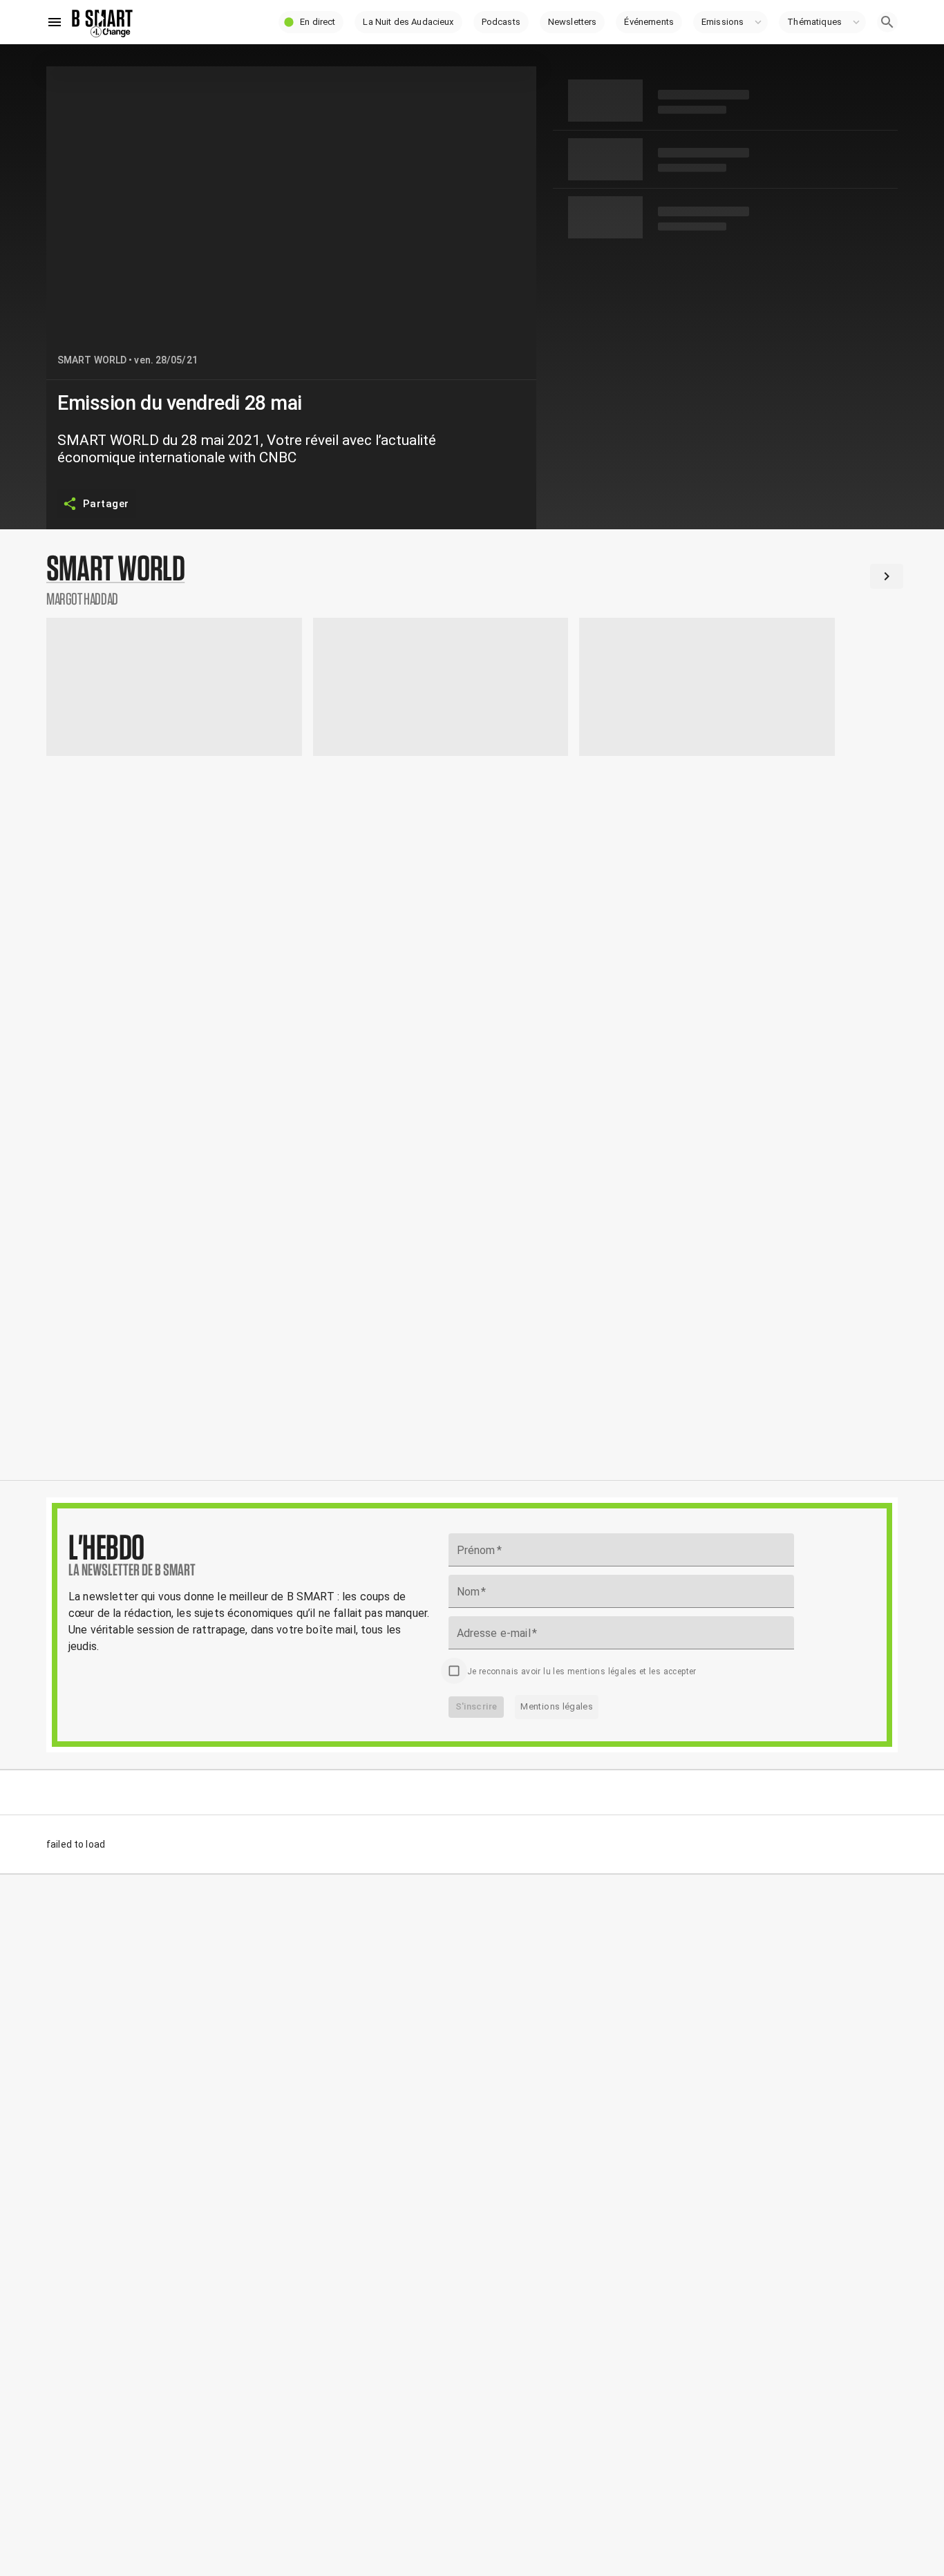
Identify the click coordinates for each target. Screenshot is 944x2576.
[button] (311, 22)
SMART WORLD (92, 360)
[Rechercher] (887, 22)
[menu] (55, 22)
